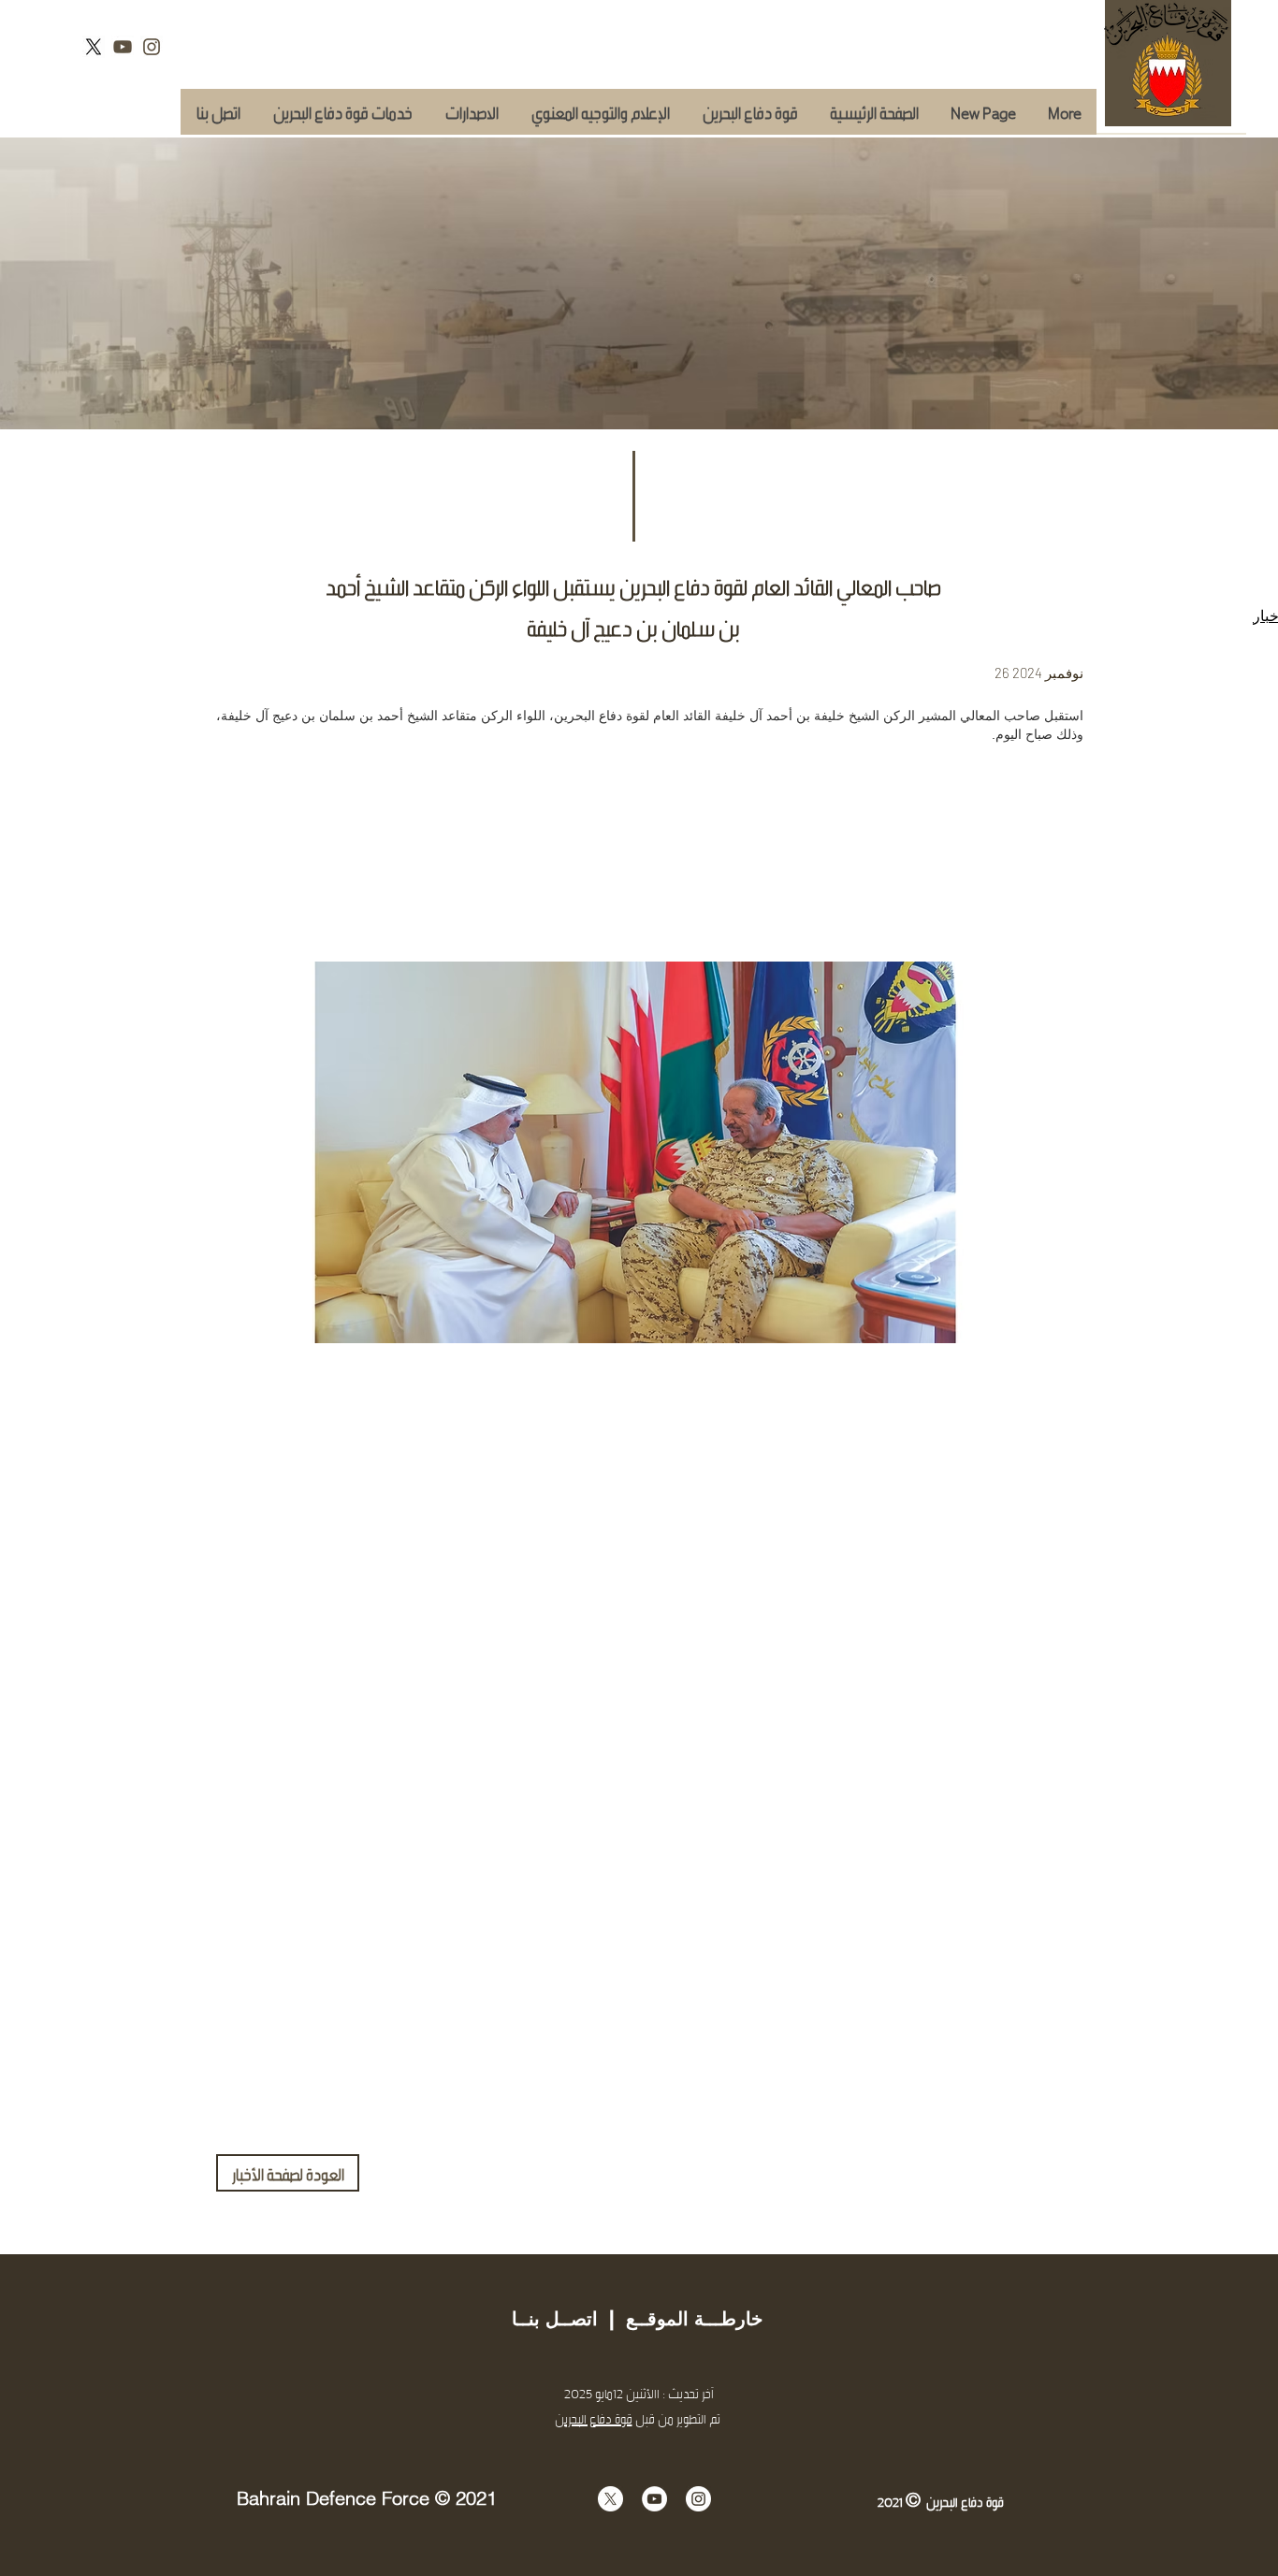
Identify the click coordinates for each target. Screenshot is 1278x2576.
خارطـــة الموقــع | (680, 2319)
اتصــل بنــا (555, 2319)
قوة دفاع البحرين (594, 2418)
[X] (94, 47)
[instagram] (152, 47)
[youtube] (123, 47)
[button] (342, 112)
